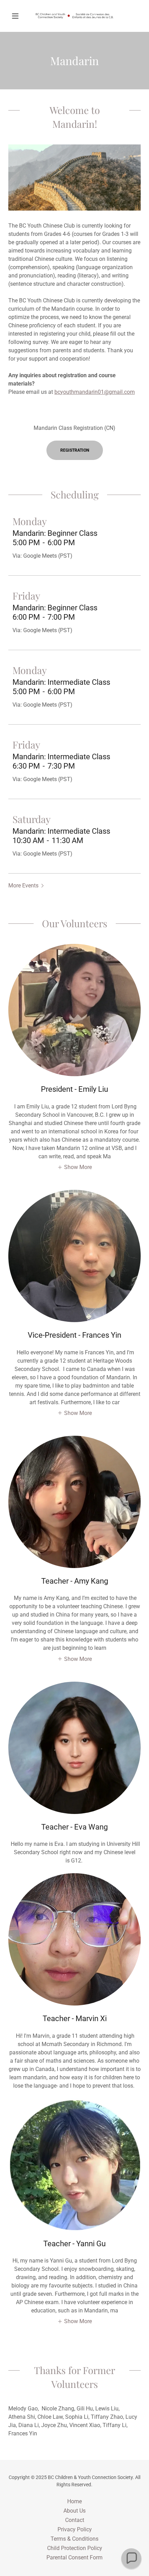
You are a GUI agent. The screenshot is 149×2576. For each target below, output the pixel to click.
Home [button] (74, 2501)
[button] (18, 16)
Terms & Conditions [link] (74, 2539)
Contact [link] (75, 2520)
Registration (75, 450)
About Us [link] (74, 2511)
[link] (74, 16)
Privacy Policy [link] (75, 2529)
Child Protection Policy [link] (75, 2548)
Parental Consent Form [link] (74, 2557)
